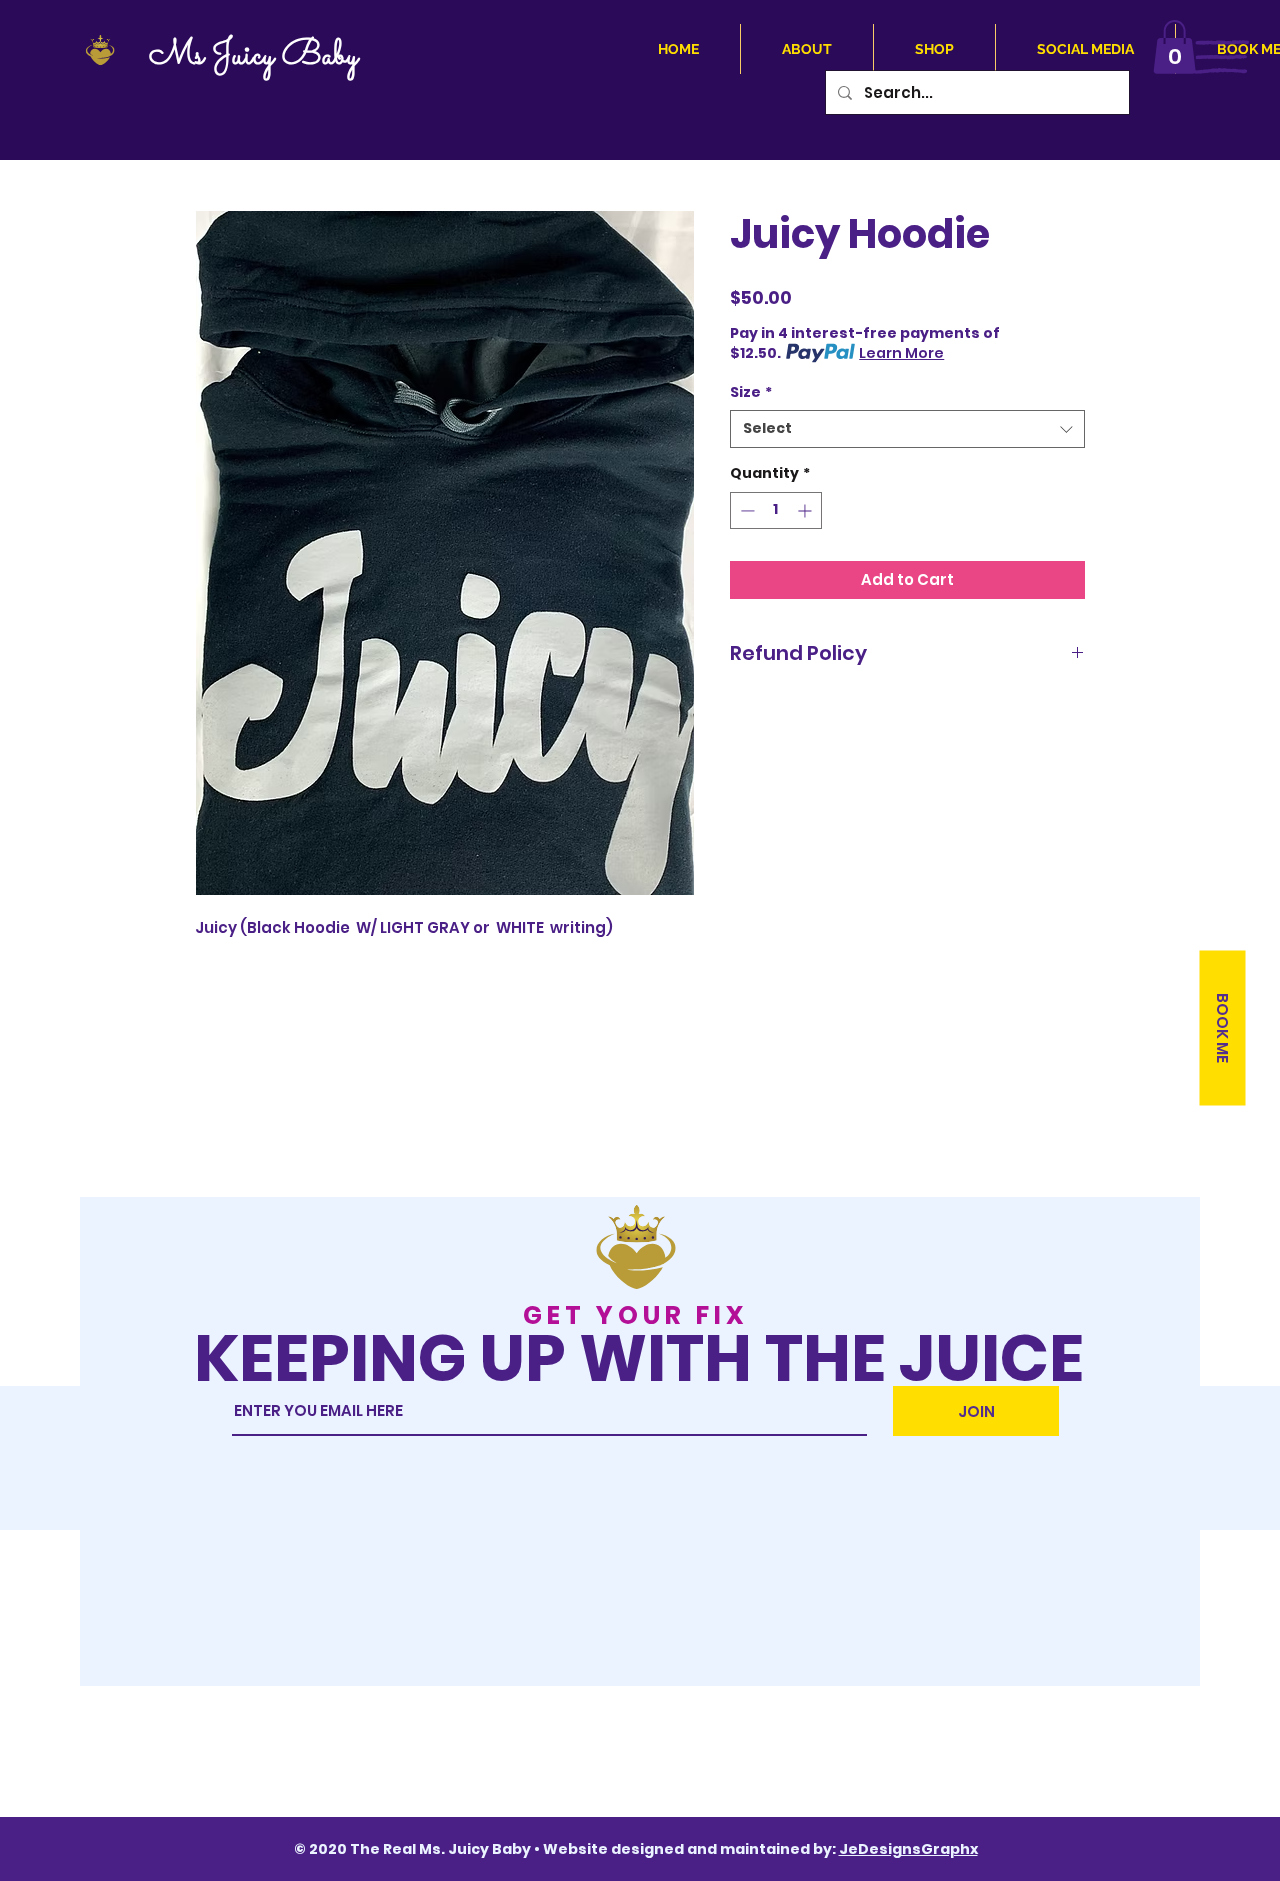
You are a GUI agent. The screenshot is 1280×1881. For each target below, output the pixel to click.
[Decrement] (745, 510)
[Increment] (806, 510)
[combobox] (907, 429)
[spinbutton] (776, 510)
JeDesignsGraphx (908, 1849)
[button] (1174, 47)
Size (751, 392)
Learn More (901, 353)
